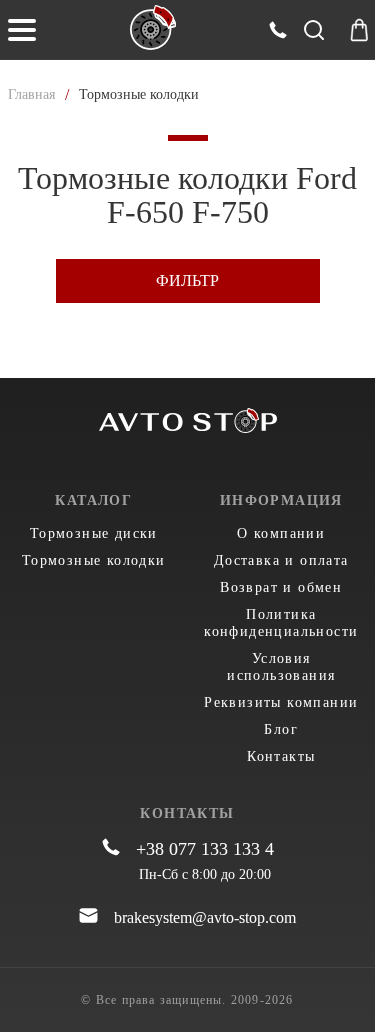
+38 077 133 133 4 (205, 849)
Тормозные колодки (94, 560)
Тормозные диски (94, 533)
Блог (281, 729)
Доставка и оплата (281, 560)
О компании (281, 533)
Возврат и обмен (281, 587)
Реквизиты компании (281, 702)
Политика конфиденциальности (281, 623)
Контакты (281, 756)
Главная (31, 94)
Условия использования (281, 667)
